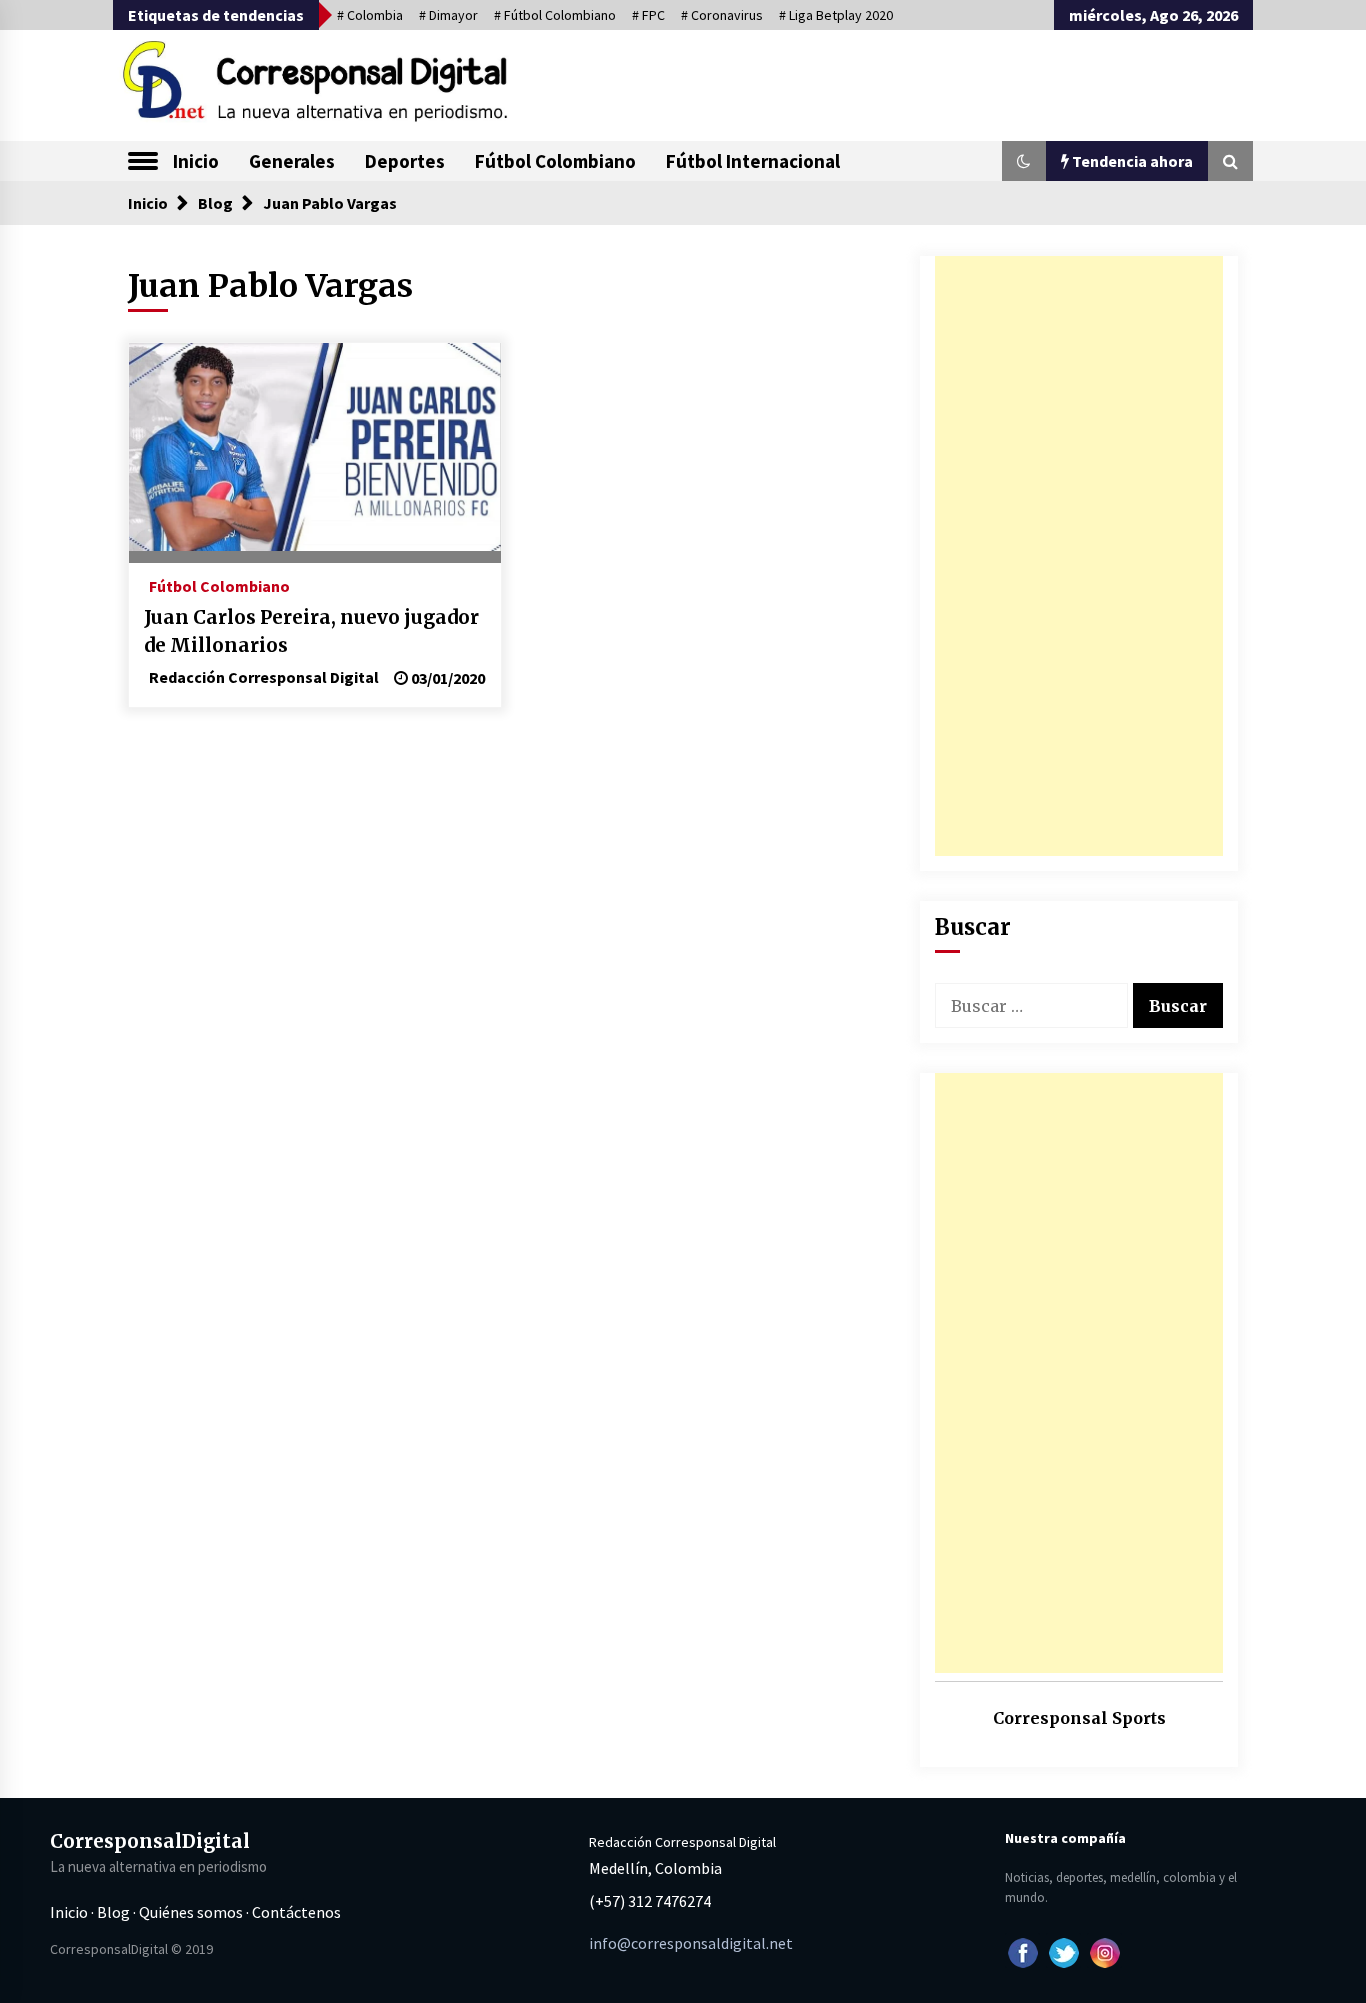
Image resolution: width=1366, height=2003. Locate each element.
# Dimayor (448, 15)
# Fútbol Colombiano (555, 15)
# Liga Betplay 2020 (836, 15)
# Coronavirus (722, 15)
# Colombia (370, 15)
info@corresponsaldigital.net (691, 1943)
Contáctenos (296, 1912)
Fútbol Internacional (753, 161)
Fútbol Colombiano (555, 161)
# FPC (648, 15)
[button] (1024, 161)
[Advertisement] (1079, 556)
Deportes (405, 161)
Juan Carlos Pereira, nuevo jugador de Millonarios (311, 631)
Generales (292, 161)
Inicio (196, 161)
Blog (113, 1912)
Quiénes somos (191, 1912)
